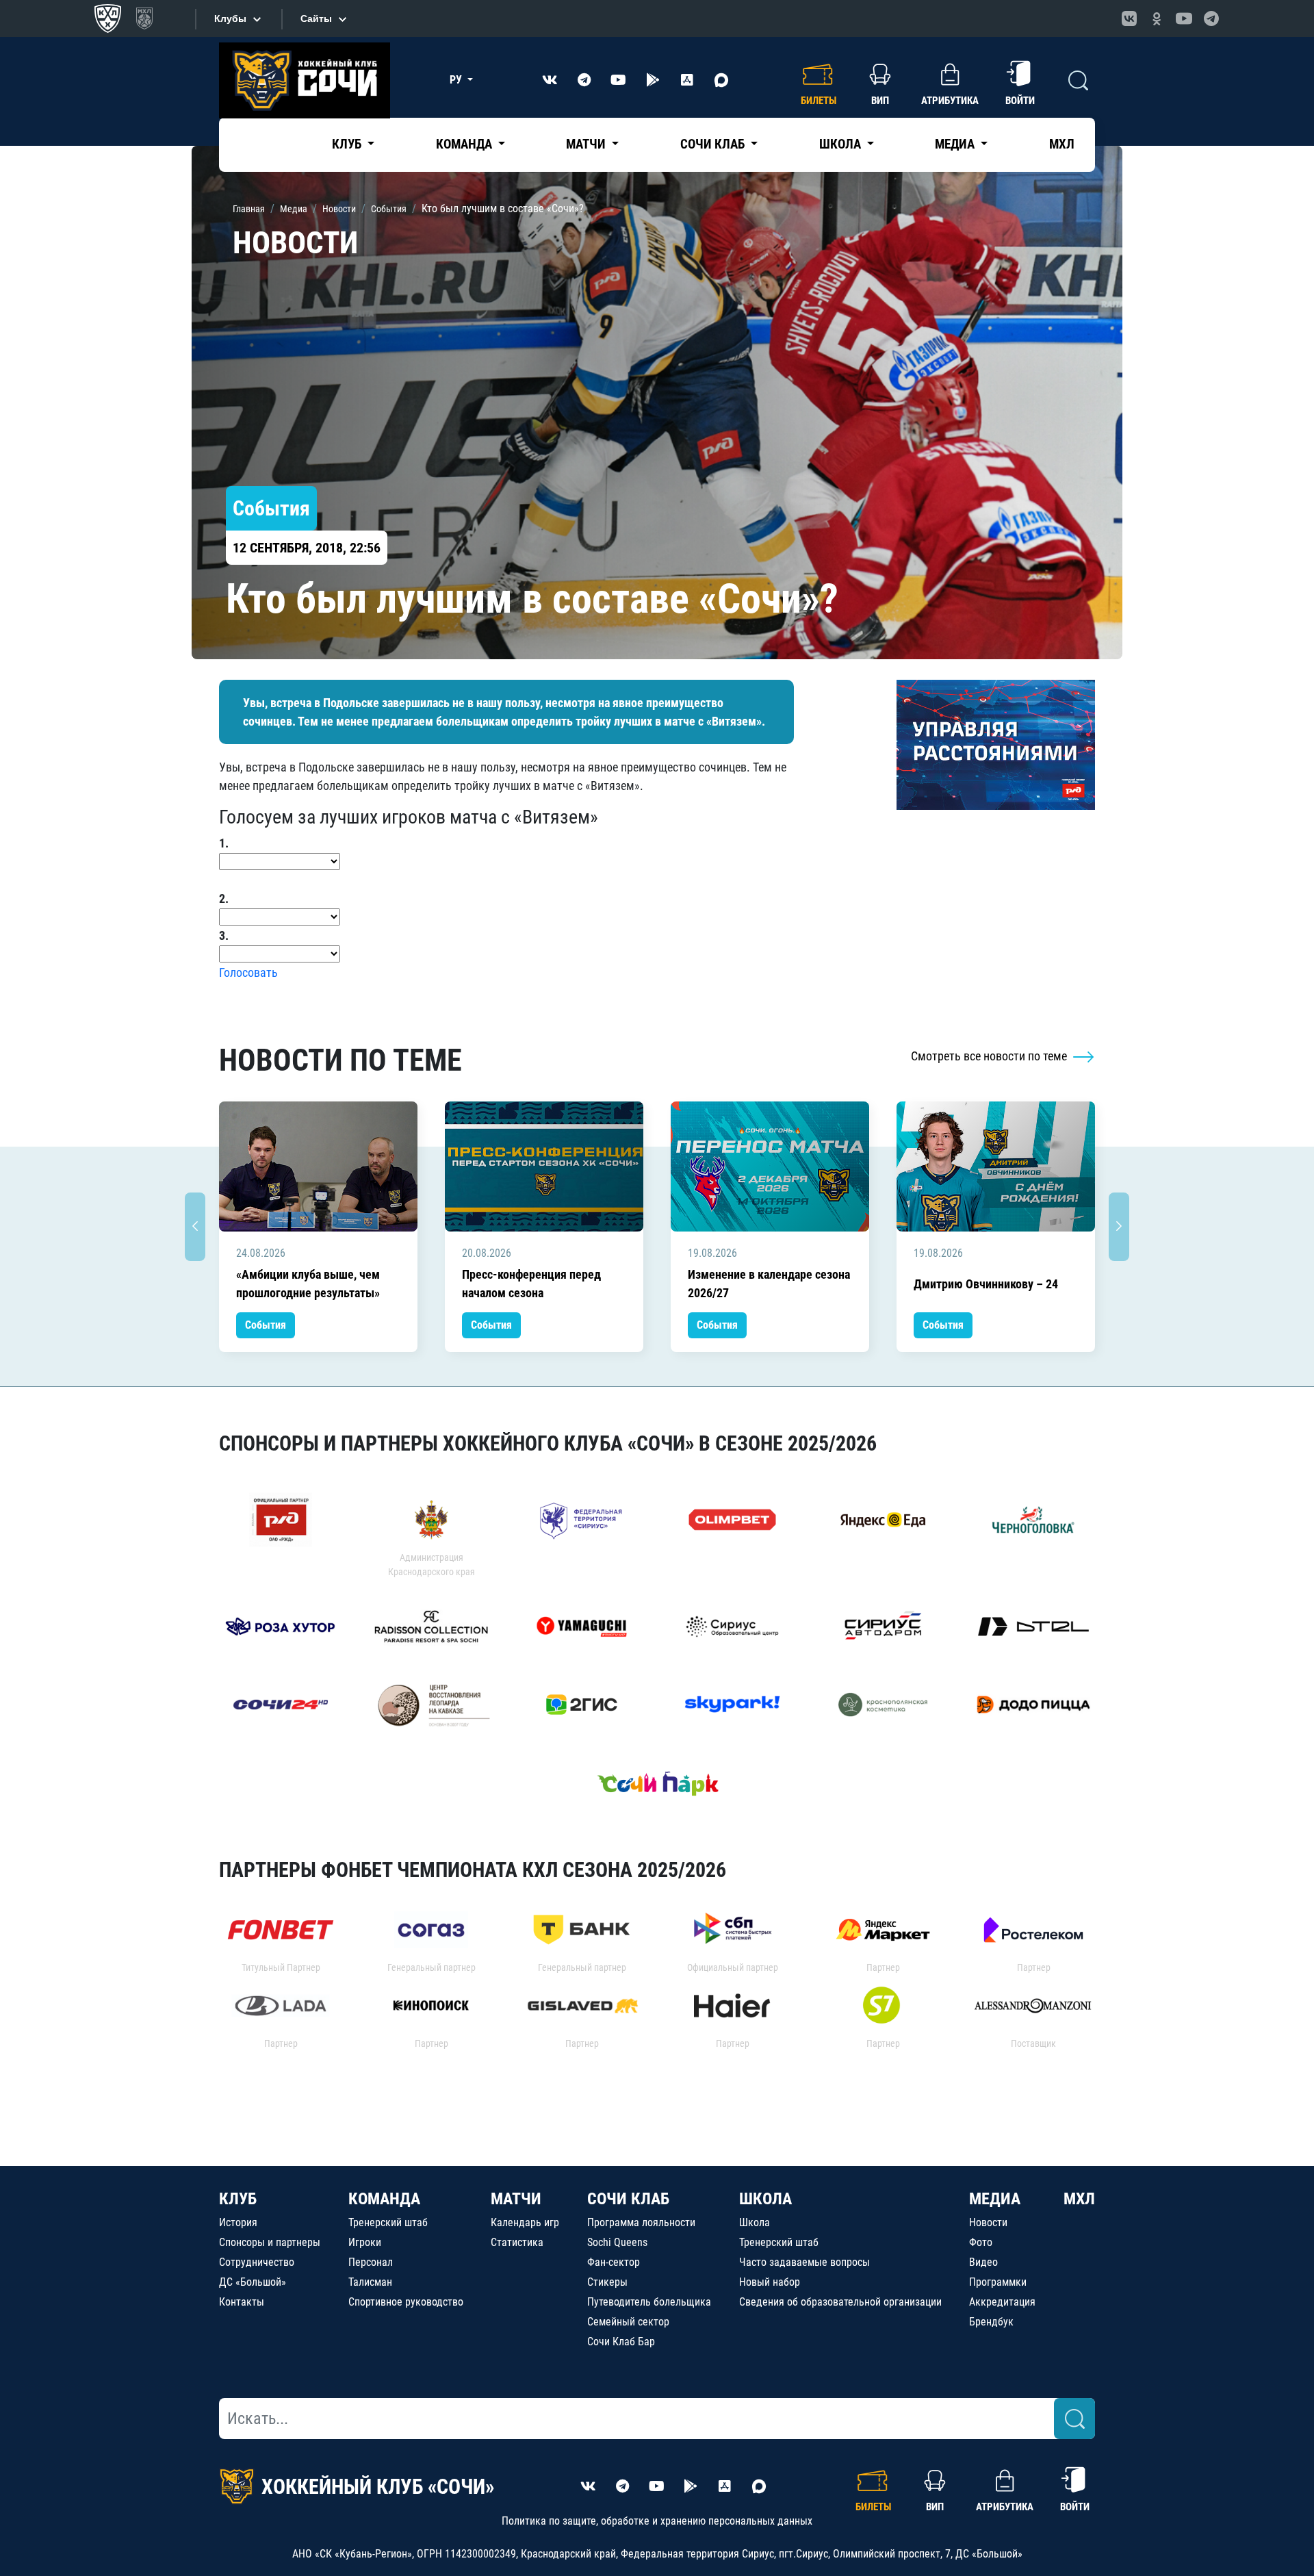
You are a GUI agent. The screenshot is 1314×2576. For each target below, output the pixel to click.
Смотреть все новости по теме (990, 1056)
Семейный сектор (628, 2322)
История (238, 2222)
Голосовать (248, 972)
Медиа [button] (956, 144)
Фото (981, 2242)
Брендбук (991, 2322)
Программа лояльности (641, 2222)
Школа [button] (841, 144)
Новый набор (770, 2282)
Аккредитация (1002, 2302)
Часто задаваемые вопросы (804, 2262)
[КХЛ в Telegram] (1211, 18)
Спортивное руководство (406, 2302)
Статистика (517, 2242)
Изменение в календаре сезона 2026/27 (769, 1284)
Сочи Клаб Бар (621, 2342)
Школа (755, 2222)
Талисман (370, 2282)
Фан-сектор (614, 2262)
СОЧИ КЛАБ (628, 2199)
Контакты (242, 2302)
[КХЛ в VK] (1129, 18)
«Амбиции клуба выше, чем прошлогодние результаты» (308, 1284)
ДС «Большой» (253, 2282)
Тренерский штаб (388, 2222)
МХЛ (1062, 144)
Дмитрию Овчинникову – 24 (986, 1284)
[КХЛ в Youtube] (1184, 18)
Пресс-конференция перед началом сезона (531, 1284)
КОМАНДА (384, 2199)
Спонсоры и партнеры (270, 2242)
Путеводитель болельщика (649, 2302)
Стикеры (607, 2282)
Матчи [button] (587, 144)
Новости (988, 2222)
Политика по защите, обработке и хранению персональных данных (657, 2521)
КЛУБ (238, 2199)
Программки (998, 2282)
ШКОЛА (765, 2199)
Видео (983, 2262)
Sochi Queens (617, 2242)
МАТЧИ (516, 2199)
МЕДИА (995, 2199)
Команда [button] (465, 144)
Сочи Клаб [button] (714, 144)
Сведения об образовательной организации (840, 2302)
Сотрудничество (257, 2262)
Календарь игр (525, 2222)
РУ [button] (457, 80)
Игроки (365, 2242)
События (266, 1325)
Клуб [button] (348, 144)
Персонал (371, 2262)
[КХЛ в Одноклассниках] (1157, 18)
